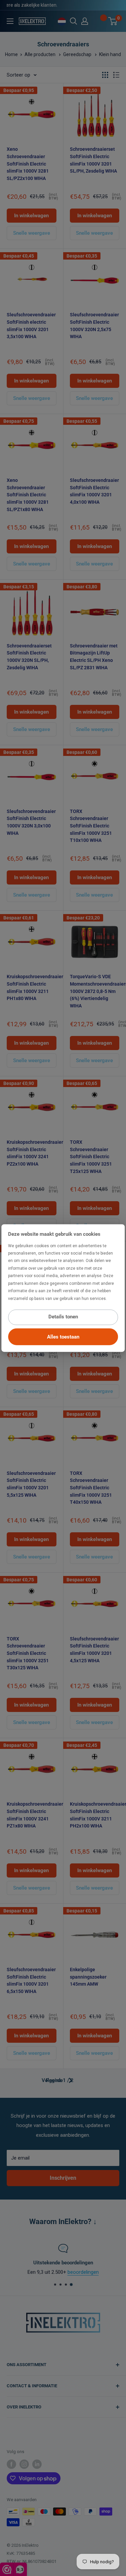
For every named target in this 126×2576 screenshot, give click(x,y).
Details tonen (63, 1317)
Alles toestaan (63, 1337)
